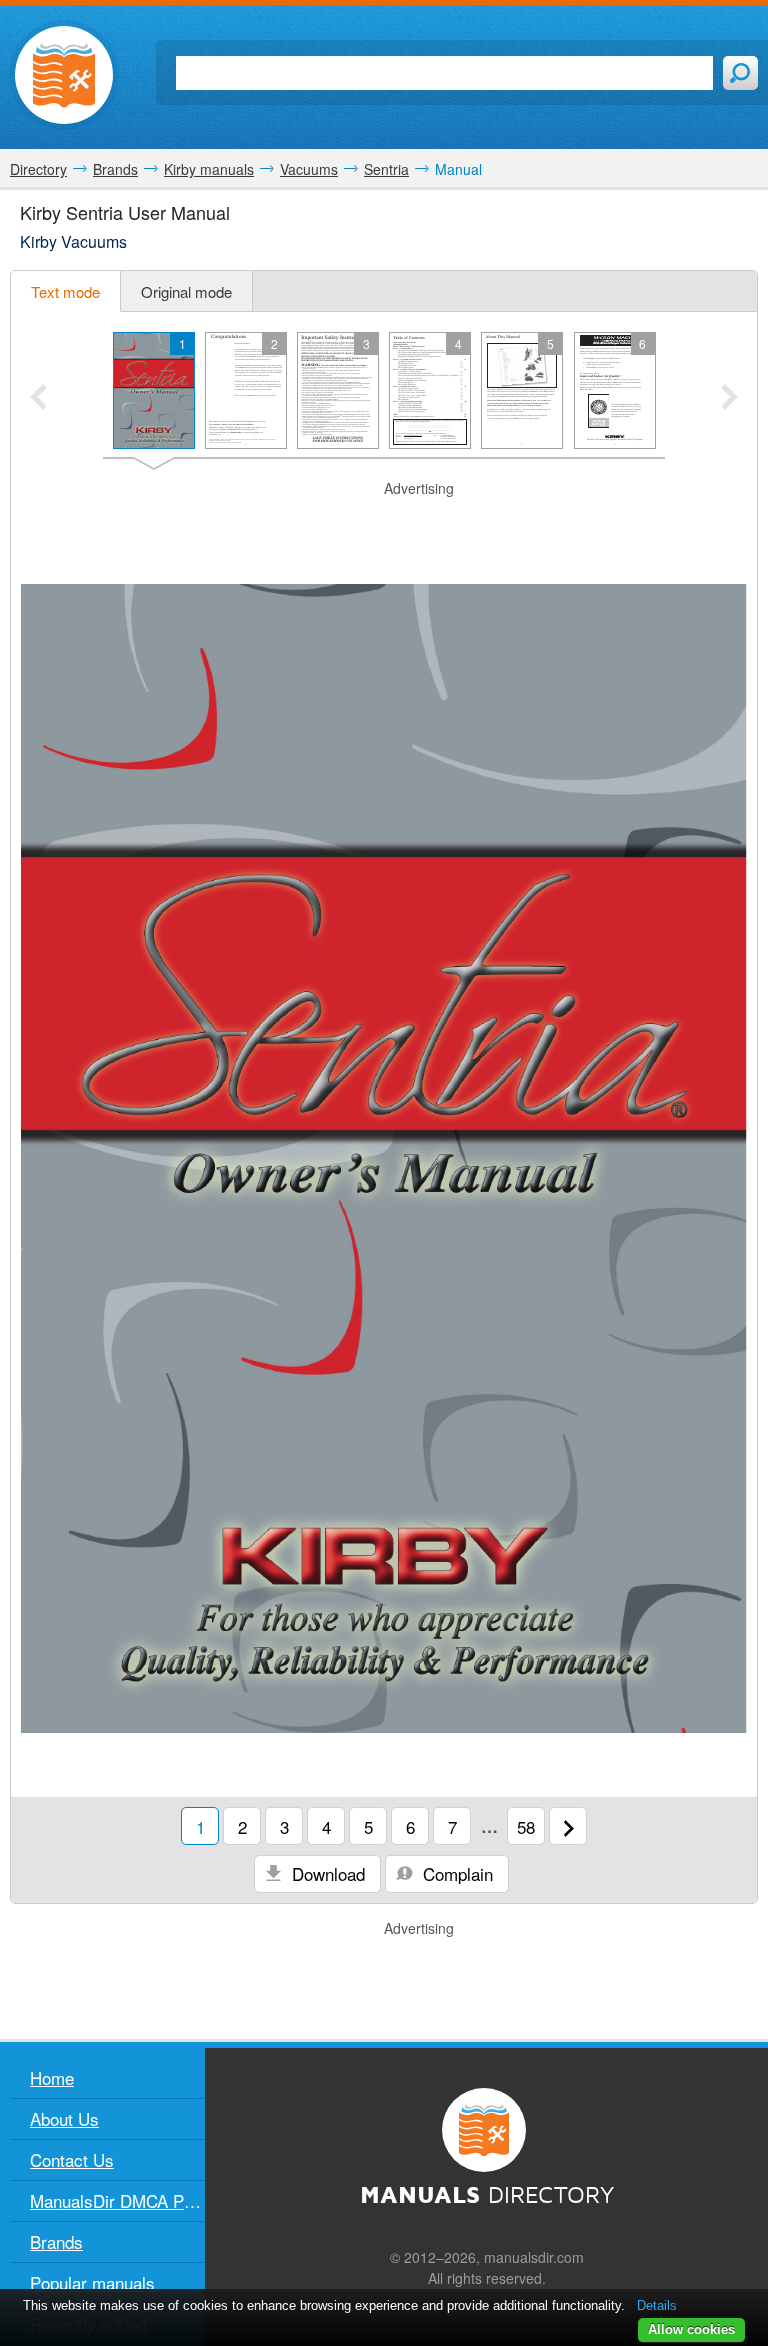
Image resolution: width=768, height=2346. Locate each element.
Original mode (186, 291)
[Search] (740, 73)
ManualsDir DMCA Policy (117, 2200)
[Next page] (568, 1826)
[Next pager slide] (729, 399)
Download (326, 1873)
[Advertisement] (384, 529)
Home (52, 2077)
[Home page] (64, 75)
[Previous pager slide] (38, 399)
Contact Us (72, 2159)
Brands (56, 2241)
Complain (455, 1873)
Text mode (65, 291)
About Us (64, 2118)
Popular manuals (92, 2282)
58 (526, 1826)
